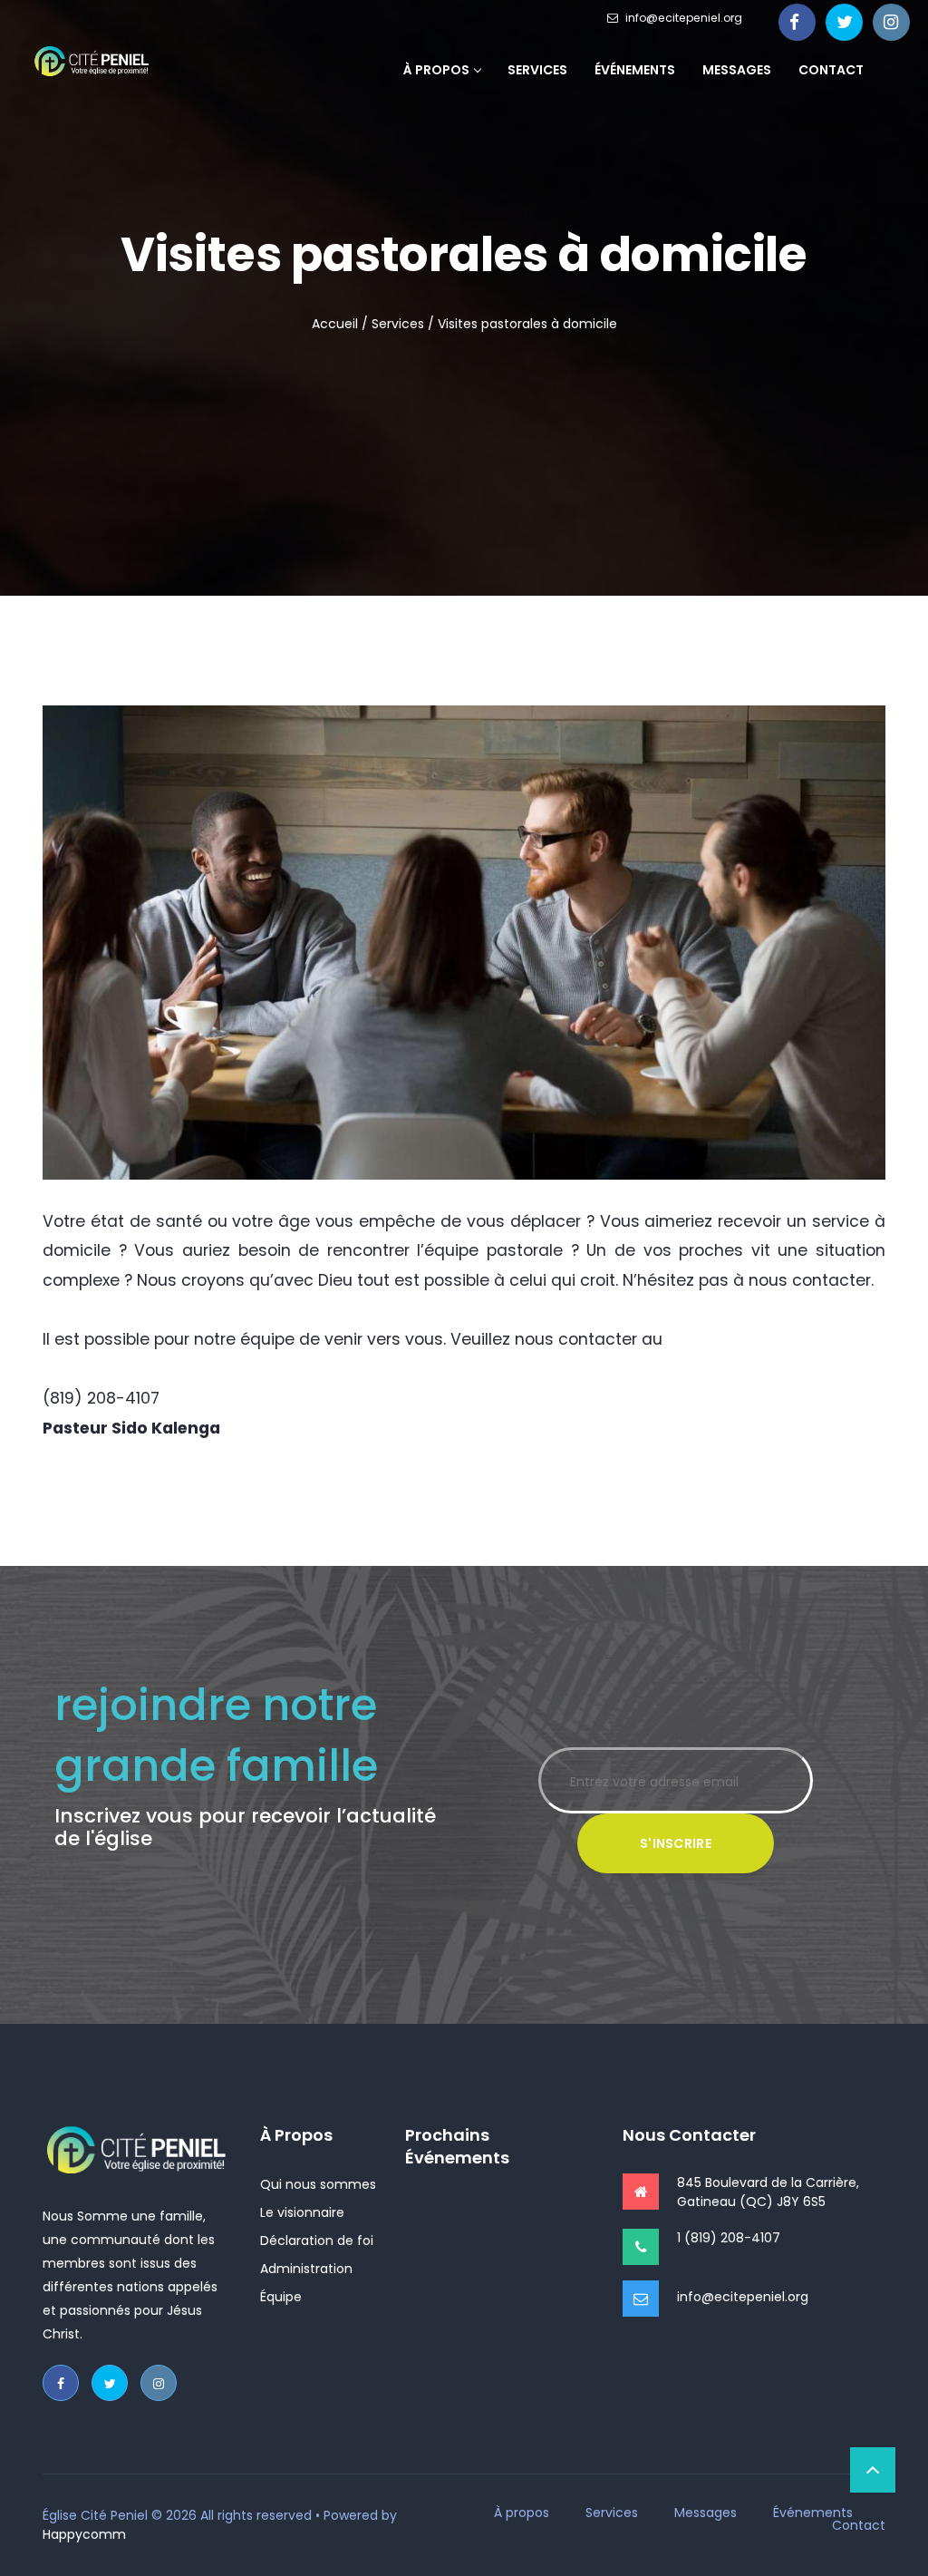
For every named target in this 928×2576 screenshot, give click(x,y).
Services (537, 70)
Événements (635, 70)
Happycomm (84, 2534)
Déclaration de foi (317, 2241)
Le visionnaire (302, 2212)
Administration (306, 2269)
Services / (403, 324)
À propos (436, 70)
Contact (831, 70)
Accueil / (340, 324)
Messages (737, 70)
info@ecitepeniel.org (684, 18)
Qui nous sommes (318, 2184)
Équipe (281, 2297)
